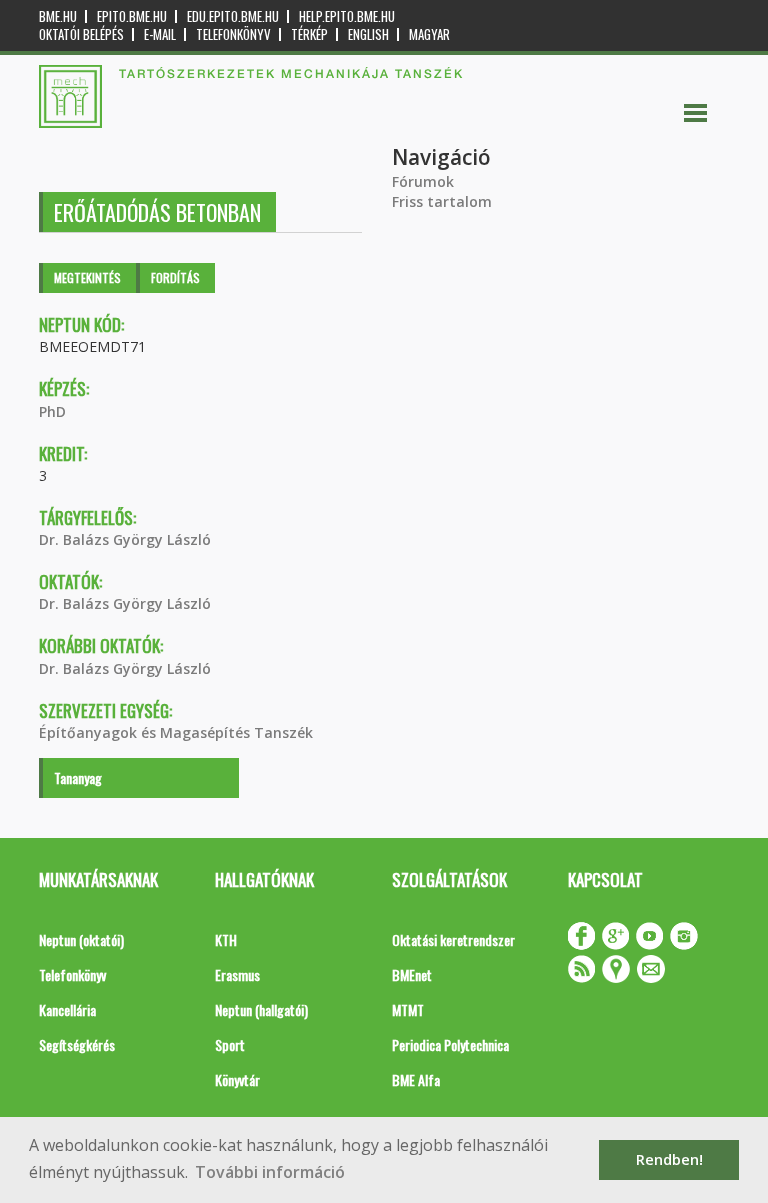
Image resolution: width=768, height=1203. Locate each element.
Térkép (309, 34)
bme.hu (58, 16)
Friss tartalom (442, 201)
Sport (230, 1044)
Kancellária (67, 1009)
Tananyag (78, 777)
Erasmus (237, 974)
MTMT (408, 1009)
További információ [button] (270, 1172)
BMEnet (412, 974)
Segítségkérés (77, 1044)
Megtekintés (87, 277)
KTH (226, 939)
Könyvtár (237, 1079)
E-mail (160, 34)
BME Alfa (416, 1079)
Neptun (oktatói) (81, 939)
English (368, 34)
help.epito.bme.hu (347, 16)
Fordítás (175, 277)
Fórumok (423, 181)
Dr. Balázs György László (125, 539)
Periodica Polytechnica (450, 1044)
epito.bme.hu (132, 16)
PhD (52, 411)
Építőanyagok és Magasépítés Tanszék (176, 732)
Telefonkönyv (233, 34)
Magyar (429, 34)
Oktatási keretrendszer (453, 939)
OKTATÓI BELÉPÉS (81, 34)
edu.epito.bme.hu (233, 16)
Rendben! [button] (669, 1159)
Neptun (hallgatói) (261, 1009)
